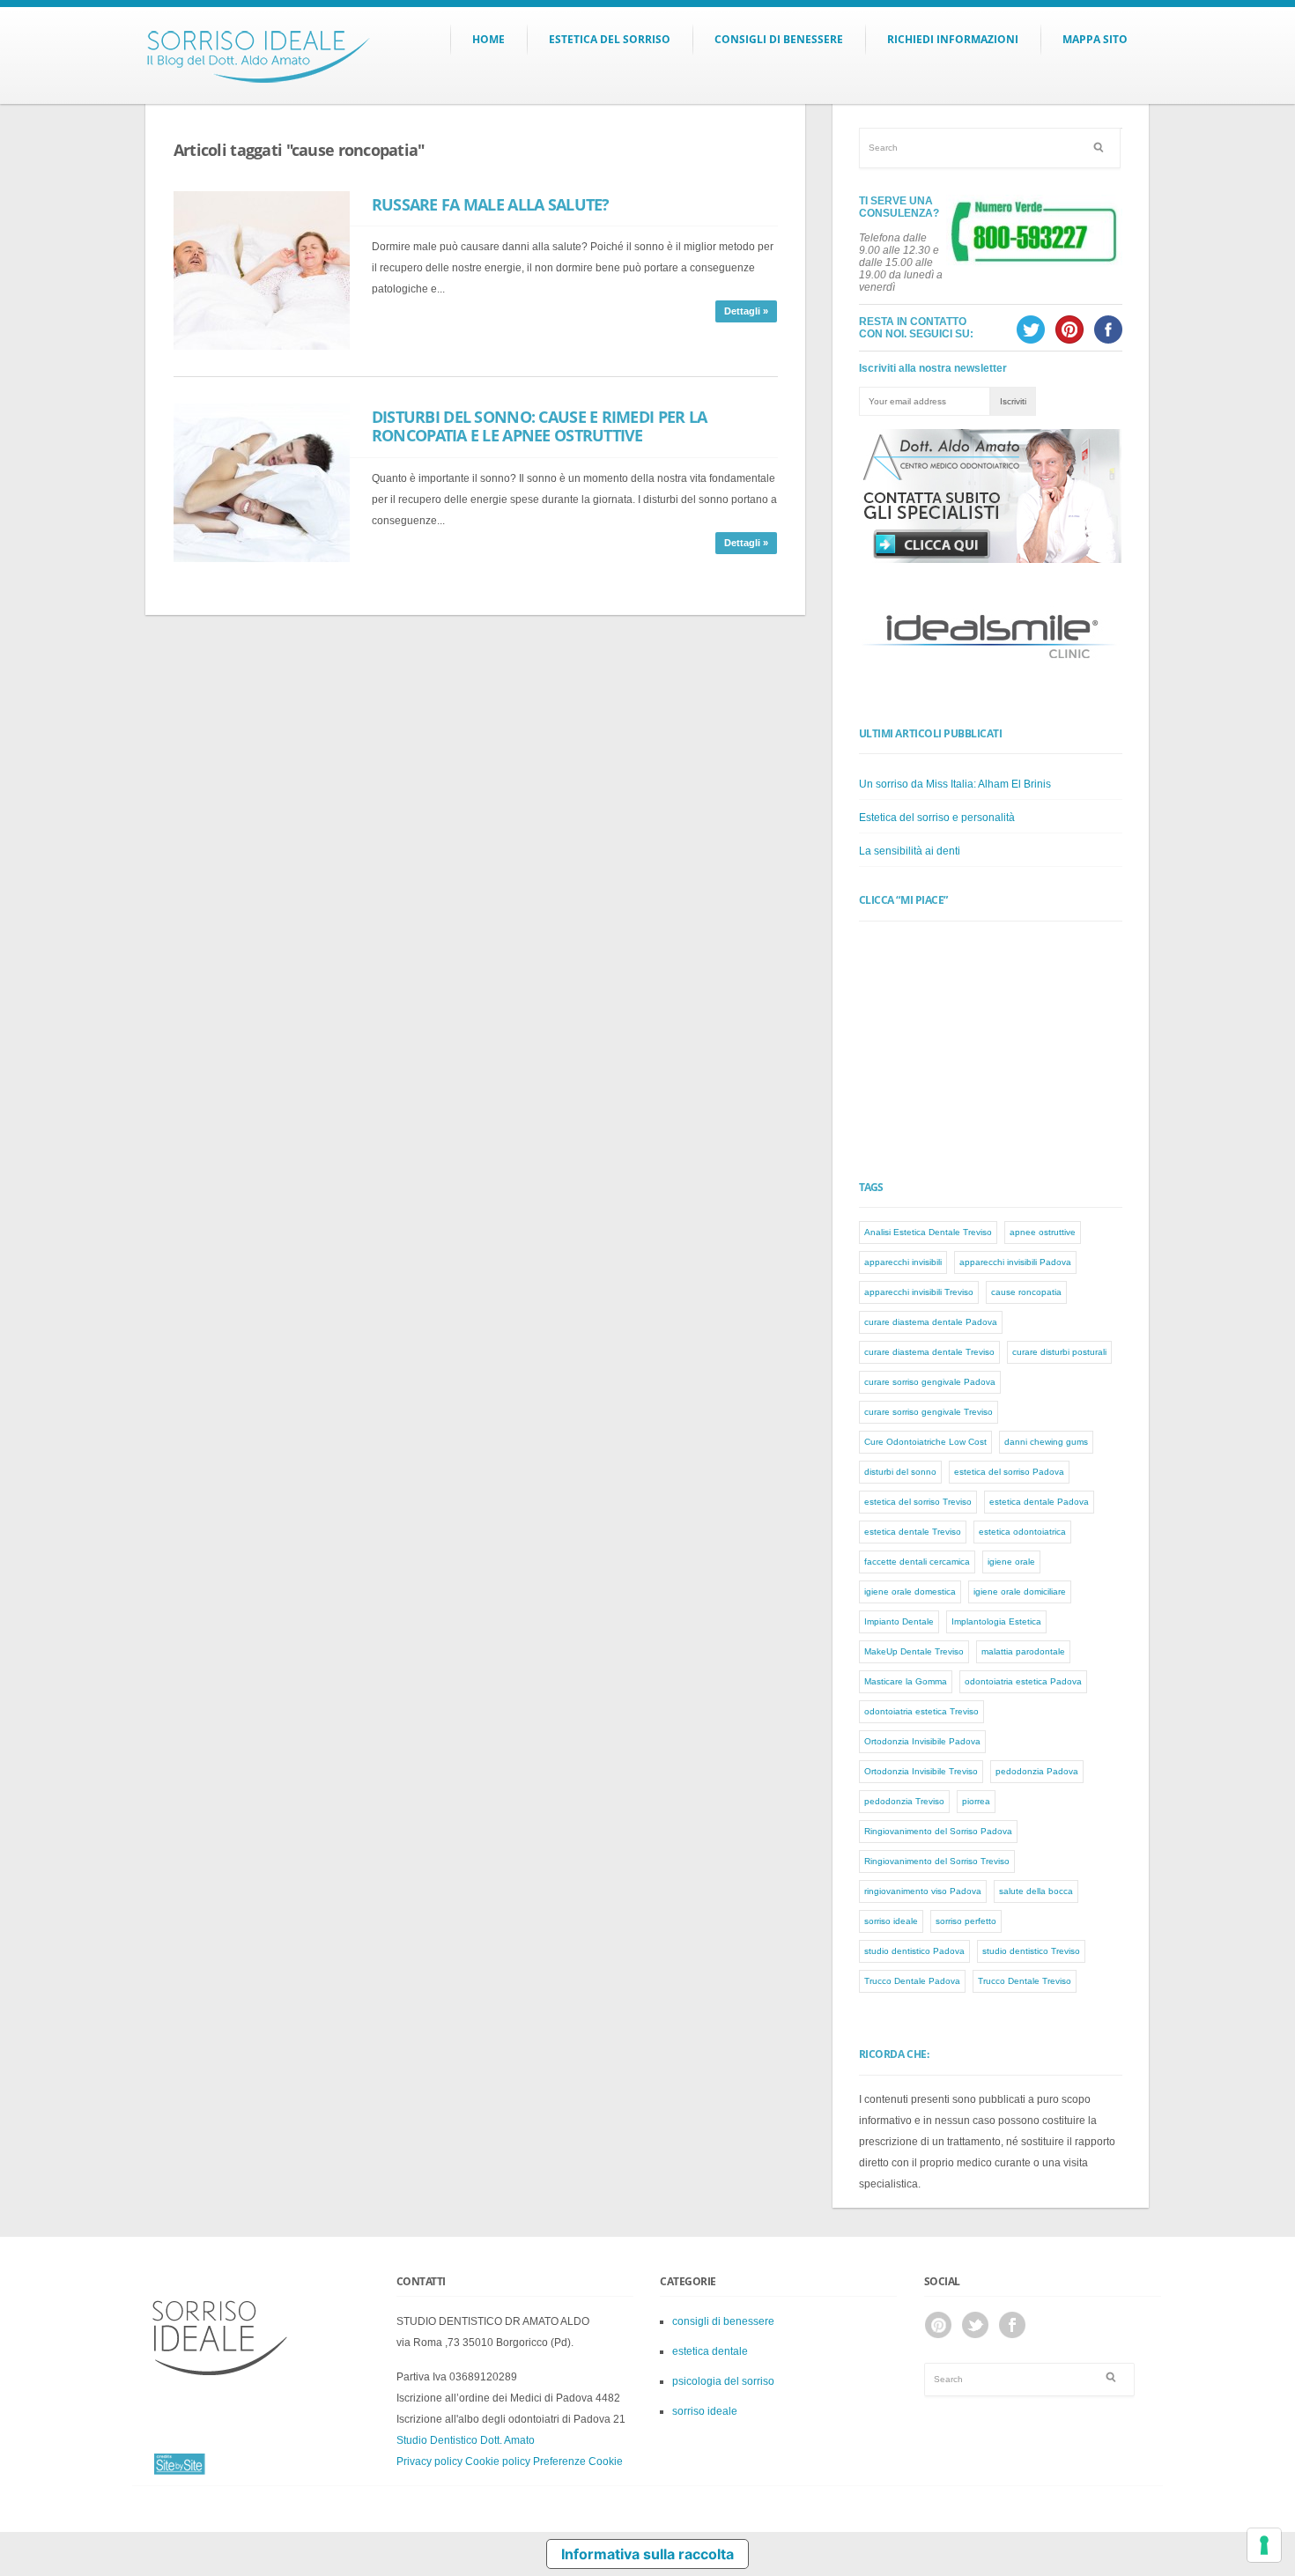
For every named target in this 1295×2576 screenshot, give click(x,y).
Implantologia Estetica (996, 1621)
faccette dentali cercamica (917, 1562)
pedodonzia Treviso (904, 1801)
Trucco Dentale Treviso (1025, 1981)
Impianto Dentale (899, 1621)
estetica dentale (710, 2351)
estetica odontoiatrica (1022, 1532)
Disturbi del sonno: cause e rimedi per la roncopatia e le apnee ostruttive (539, 426)
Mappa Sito (1095, 39)
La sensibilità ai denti (910, 851)
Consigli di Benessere (779, 39)
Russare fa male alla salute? (491, 204)
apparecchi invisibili (903, 1262)
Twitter (975, 2325)
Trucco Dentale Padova (912, 1981)
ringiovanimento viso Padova (923, 1891)
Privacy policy (429, 2461)
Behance (938, 2325)
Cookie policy (498, 2461)
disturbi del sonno (900, 1472)
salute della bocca (1036, 1891)
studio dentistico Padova (914, 1951)
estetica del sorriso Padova (1009, 1472)
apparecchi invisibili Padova (1015, 1262)
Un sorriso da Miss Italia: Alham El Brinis (955, 784)
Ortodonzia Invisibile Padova (922, 1741)
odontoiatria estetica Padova (1023, 1681)
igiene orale (1011, 1562)
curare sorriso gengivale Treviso (929, 1412)
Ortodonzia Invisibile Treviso (921, 1771)
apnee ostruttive (1043, 1232)
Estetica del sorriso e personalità (937, 818)
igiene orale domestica (910, 1591)
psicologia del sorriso (723, 2381)
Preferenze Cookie (578, 2461)
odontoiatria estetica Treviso (921, 1711)
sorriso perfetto (966, 1921)
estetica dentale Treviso (913, 1532)
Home (488, 39)
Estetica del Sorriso (610, 39)
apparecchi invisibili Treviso (919, 1292)
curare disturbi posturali (1059, 1352)
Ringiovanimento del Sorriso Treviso (937, 1861)
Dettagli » (746, 311)
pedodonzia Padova (1037, 1771)
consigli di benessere (723, 2321)
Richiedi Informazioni (953, 39)
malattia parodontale (1023, 1651)
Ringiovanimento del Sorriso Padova (938, 1831)
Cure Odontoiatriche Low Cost (925, 1442)
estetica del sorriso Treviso (918, 1502)
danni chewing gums (1046, 1442)
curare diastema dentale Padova (931, 1322)
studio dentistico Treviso (1031, 1951)
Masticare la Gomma (906, 1681)
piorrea (976, 1801)
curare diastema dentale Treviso (929, 1352)
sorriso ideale (891, 1921)
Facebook (1012, 2325)
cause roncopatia (1026, 1292)
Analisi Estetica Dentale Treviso (928, 1232)
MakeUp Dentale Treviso (914, 1651)
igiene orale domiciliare (1020, 1591)
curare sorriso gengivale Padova (930, 1382)
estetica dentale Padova (1039, 1502)
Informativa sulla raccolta (647, 2554)
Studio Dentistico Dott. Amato (466, 2440)
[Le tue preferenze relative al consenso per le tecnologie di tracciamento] (1264, 2545)
